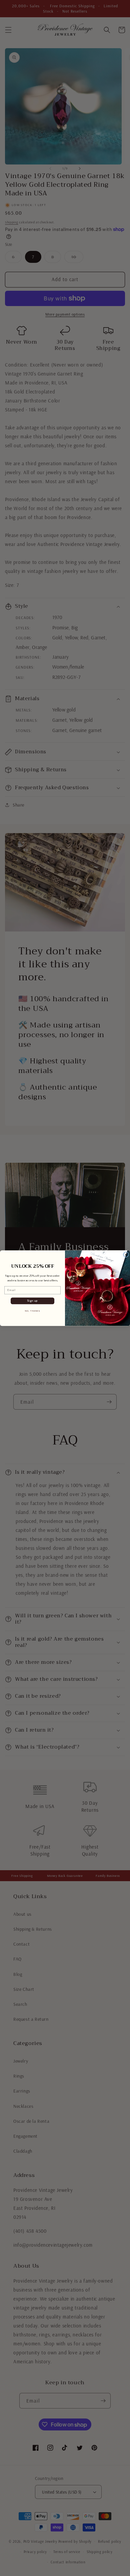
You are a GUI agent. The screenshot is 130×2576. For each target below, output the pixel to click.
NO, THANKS (32, 1311)
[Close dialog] (126, 1254)
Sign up (33, 1301)
